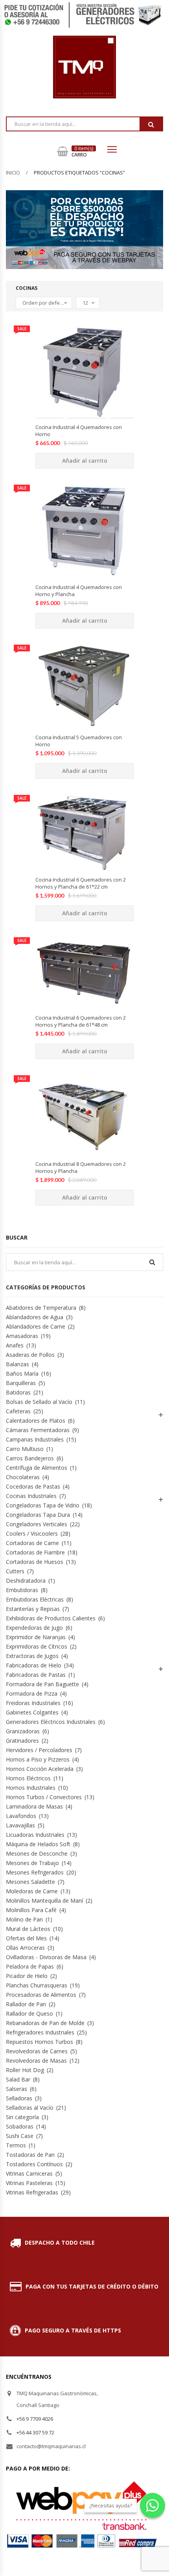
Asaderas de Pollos (30, 1355)
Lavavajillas (20, 1825)
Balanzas (17, 1364)
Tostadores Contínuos (34, 2164)
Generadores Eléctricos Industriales (51, 1722)
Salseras (17, 2089)
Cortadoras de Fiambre (35, 1552)
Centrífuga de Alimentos (37, 1468)
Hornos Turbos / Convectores (44, 1797)
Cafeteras (18, 1411)
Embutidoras (22, 1590)
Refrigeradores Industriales (40, 2032)
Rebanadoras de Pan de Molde (45, 2023)
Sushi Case (20, 2136)
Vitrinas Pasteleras (29, 2183)
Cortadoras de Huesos (35, 1562)
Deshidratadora (26, 1581)
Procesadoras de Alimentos (41, 1995)
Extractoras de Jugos (32, 1656)
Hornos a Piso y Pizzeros (38, 1759)
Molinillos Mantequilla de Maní (44, 1901)
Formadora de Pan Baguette (42, 1684)
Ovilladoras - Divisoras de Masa (46, 1957)
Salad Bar (18, 2079)
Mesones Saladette (30, 1882)
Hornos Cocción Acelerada (40, 1769)
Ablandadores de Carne (36, 1326)
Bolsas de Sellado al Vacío (39, 1402)
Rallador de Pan (26, 2004)
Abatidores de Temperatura (41, 1308)
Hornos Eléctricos (28, 1778)
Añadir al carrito (85, 461)
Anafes (15, 1345)
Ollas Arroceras (25, 1948)
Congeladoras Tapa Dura (38, 1515)
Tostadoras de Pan (30, 2155)
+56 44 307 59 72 (35, 2432)
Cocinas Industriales (31, 1496)
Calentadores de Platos (36, 1421)
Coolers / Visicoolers (32, 1533)
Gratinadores (22, 1741)
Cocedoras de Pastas (33, 1486)
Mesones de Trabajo (32, 1863)
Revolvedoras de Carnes (37, 2051)
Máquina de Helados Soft (38, 1844)
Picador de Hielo (27, 1976)
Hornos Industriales (31, 1788)
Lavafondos (21, 1816)
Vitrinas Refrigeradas (32, 2192)
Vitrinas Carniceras (29, 2173)
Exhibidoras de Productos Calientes (51, 1618)
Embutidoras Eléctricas (35, 1599)
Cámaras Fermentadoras (38, 1430)
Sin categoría (22, 2117)
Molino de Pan (24, 1919)
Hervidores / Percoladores (39, 1750)
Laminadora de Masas (34, 1806)
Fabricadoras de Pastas (36, 1675)
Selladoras (19, 2098)
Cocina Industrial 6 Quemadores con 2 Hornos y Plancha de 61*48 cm (81, 1021)
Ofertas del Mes (26, 1938)
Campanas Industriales (35, 1439)
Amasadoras (22, 1336)
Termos (16, 2145)
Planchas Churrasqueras (37, 1985)
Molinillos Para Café (31, 1910)
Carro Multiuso (25, 1449)
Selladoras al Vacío (30, 2108)
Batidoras (18, 1392)
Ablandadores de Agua (35, 1317)
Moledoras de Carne (32, 1891)
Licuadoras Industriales (35, 1835)
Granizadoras (23, 1731)
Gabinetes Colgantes (32, 1712)
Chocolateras (23, 1477)
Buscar (151, 124)
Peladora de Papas (30, 1966)
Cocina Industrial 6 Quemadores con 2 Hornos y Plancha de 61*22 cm (81, 883)
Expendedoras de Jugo (34, 1628)
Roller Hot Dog (25, 2070)
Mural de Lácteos (28, 1929)
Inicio (13, 173)
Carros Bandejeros (30, 1458)
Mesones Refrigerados (35, 1872)
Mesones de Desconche (37, 1853)
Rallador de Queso (29, 2013)
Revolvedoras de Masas (36, 2061)
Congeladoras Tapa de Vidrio (43, 1505)
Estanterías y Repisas (33, 1609)
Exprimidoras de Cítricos (37, 1646)
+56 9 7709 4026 (35, 2419)
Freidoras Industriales (33, 1703)
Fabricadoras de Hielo (34, 1665)
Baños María (22, 1373)
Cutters (15, 1571)
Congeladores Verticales (37, 1524)
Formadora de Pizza (32, 1693)
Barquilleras (21, 1383)
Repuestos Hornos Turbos (39, 2042)
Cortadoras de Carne (32, 1543)
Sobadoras (20, 2126)
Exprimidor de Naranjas (36, 1637)
